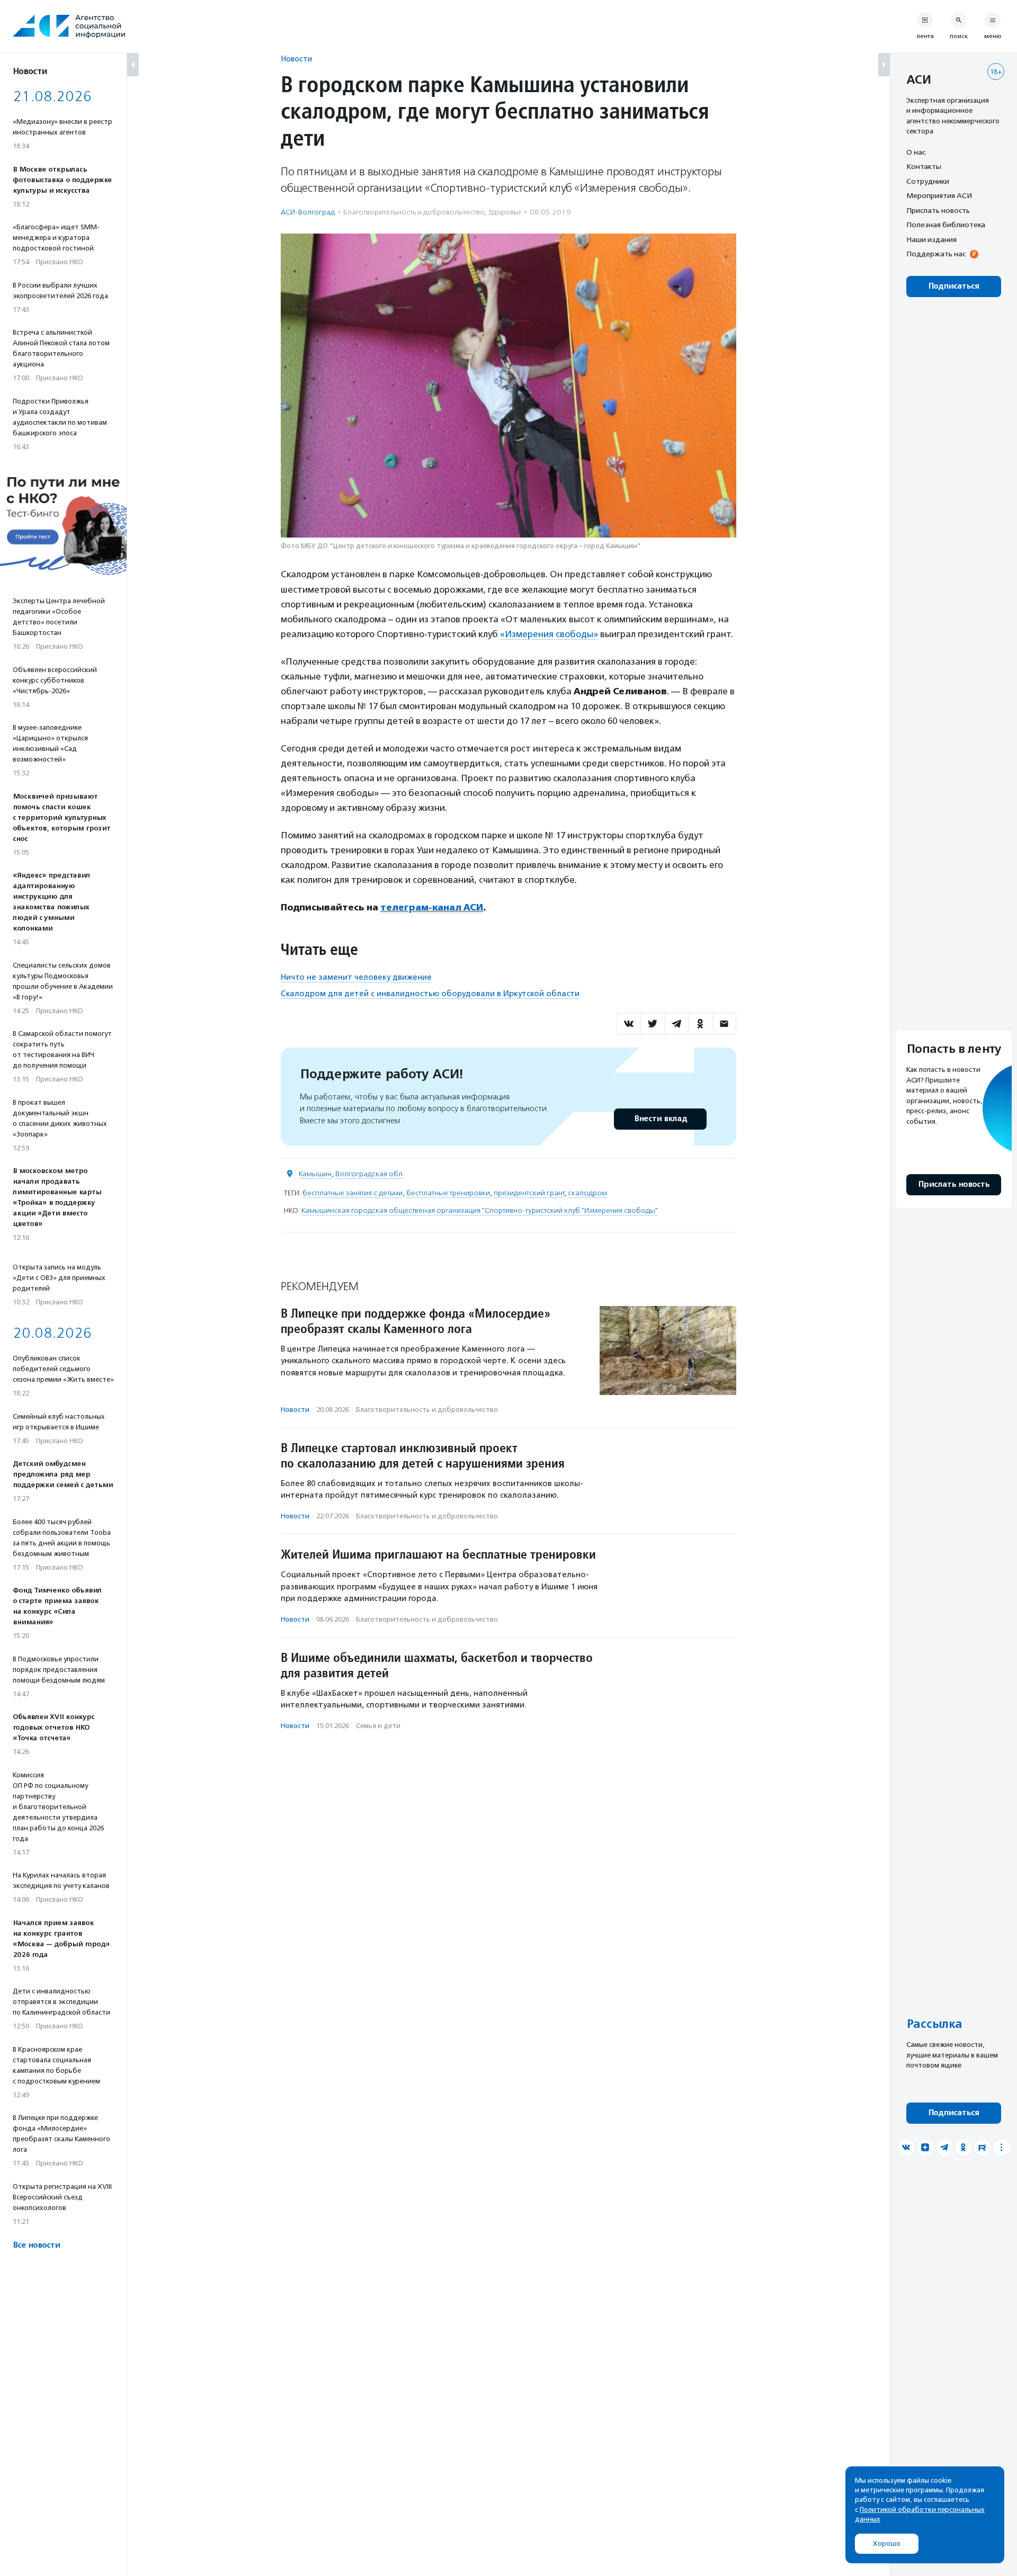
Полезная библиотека (946, 225)
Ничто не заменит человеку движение (356, 977)
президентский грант (529, 1193)
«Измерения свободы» (549, 634)
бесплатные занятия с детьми (353, 1193)
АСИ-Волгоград (308, 212)
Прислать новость (938, 210)
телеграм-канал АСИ (432, 907)
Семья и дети (378, 1726)
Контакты (924, 167)
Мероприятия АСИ (939, 196)
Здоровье (505, 212)
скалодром (587, 1193)
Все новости (36, 2245)
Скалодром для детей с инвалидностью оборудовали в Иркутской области (430, 994)
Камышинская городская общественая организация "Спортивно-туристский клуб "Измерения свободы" (480, 1210)
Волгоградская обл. (370, 1174)
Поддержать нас (936, 254)
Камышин (315, 1174)
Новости (296, 59)
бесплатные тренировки (448, 1193)
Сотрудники (928, 181)
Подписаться (954, 286)
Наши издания (931, 239)
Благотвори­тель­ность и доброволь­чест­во (414, 212)
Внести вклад (661, 1119)
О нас (916, 152)
